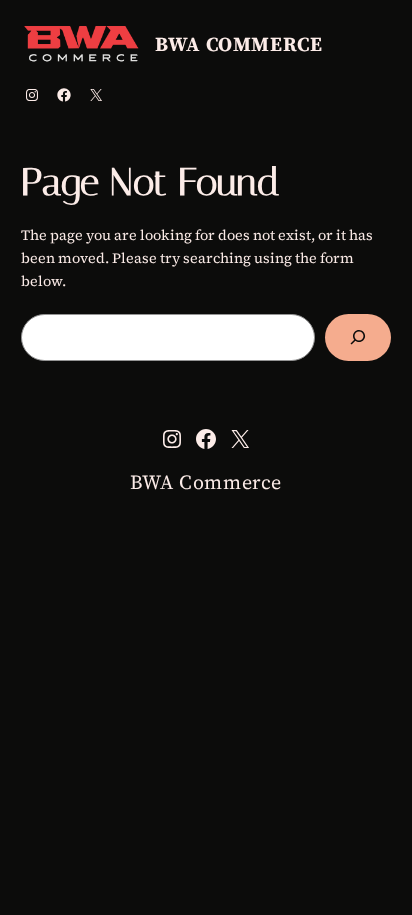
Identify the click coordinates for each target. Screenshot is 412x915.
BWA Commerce (238, 44)
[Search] (358, 337)
